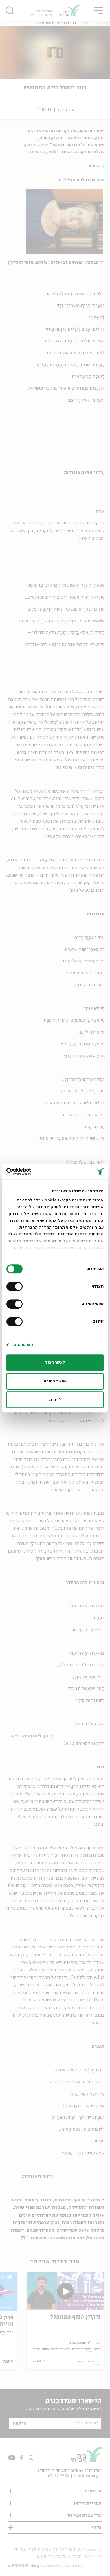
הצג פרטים (23, 1345)
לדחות (55, 1400)
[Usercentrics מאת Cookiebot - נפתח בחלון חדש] (31, 1171)
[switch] (16, 1286)
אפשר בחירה (55, 1381)
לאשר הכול (55, 1363)
